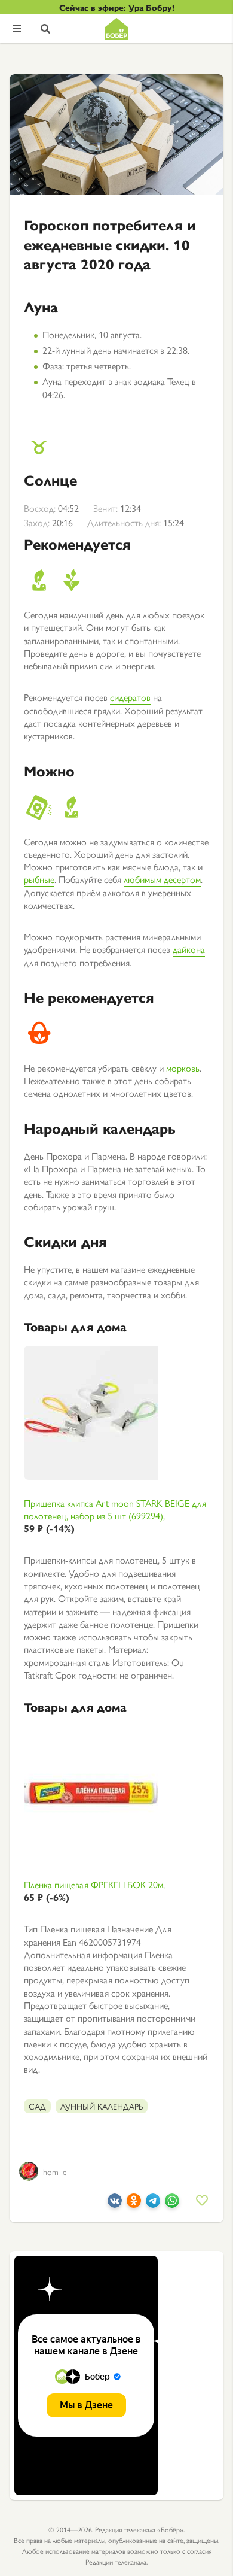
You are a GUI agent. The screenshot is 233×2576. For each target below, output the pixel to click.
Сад (37, 2106)
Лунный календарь (102, 2106)
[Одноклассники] (134, 2204)
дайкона (189, 949)
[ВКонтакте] (115, 2204)
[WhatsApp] (172, 2204)
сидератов (130, 697)
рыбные (39, 879)
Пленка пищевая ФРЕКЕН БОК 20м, (94, 1891)
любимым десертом (162, 879)
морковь (183, 1068)
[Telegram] (153, 2204)
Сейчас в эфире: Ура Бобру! (117, 7)
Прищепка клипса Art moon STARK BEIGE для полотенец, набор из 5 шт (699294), (115, 1516)
